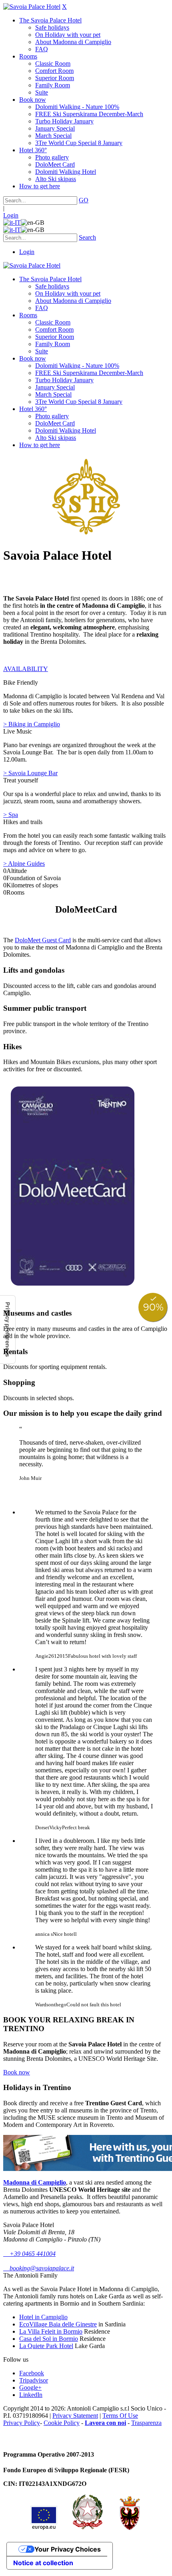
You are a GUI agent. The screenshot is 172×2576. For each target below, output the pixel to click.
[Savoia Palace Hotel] (32, 7)
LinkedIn (31, 2395)
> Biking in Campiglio (32, 724)
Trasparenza (146, 2423)
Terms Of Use (120, 2416)
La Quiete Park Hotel (46, 2346)
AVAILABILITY (26, 669)
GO (84, 200)
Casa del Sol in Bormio (49, 2339)
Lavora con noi (105, 2423)
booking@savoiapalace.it (39, 2268)
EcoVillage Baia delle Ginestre (58, 2324)
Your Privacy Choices (68, 2549)
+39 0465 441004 (29, 2254)
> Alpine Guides (24, 864)
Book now (17, 2072)
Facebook (32, 2373)
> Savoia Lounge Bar (30, 773)
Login (11, 215)
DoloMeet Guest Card (43, 940)
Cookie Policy (62, 2423)
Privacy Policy (22, 2423)
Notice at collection (43, 2563)
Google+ (30, 2388)
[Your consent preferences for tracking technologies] (8, 1329)
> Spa (11, 815)
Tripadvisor (34, 2380)
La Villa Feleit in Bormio (51, 2331)
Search (87, 237)
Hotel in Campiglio (43, 2317)
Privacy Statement (75, 2416)
